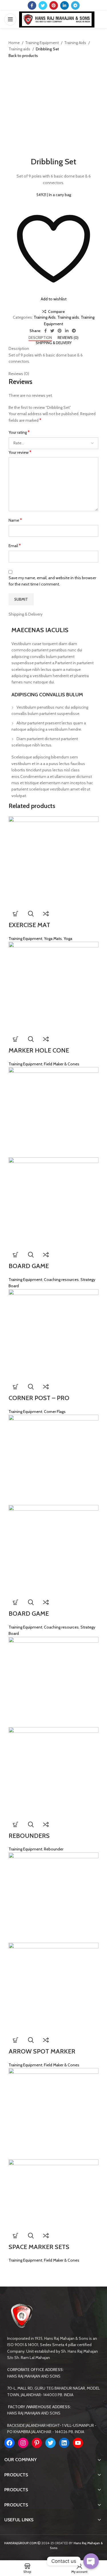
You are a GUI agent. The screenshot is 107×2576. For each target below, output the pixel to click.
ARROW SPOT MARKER (42, 2051)
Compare (56, 312)
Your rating (19, 432)
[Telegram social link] (75, 5)
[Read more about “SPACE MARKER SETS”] (16, 2236)
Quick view (31, 914)
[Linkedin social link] (64, 5)
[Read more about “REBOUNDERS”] (16, 1824)
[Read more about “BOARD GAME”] (16, 1255)
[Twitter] (51, 2443)
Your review (20, 452)
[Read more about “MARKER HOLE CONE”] (16, 1039)
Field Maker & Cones (62, 1064)
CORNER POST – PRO (39, 1398)
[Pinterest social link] (54, 5)
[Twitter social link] (43, 5)
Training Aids (76, 43)
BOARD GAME (29, 1266)
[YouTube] (78, 2443)
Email (15, 546)
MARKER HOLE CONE (39, 1050)
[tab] (40, 338)
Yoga (68, 939)
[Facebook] (9, 2443)
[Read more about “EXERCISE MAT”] (16, 914)
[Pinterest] (37, 2443)
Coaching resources (61, 1280)
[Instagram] (23, 2443)
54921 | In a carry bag (54, 195)
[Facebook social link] (32, 5)
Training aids (20, 49)
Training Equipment (42, 43)
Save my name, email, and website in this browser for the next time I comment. (52, 581)
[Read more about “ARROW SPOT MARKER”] (16, 2040)
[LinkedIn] (64, 2443)
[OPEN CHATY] (91, 2561)
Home (15, 43)
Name (15, 520)
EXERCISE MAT (29, 925)
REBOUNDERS (29, 1836)
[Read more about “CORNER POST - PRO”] (16, 1387)
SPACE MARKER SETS (39, 2247)
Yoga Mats (53, 939)
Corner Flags (55, 1412)
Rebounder (54, 1849)
